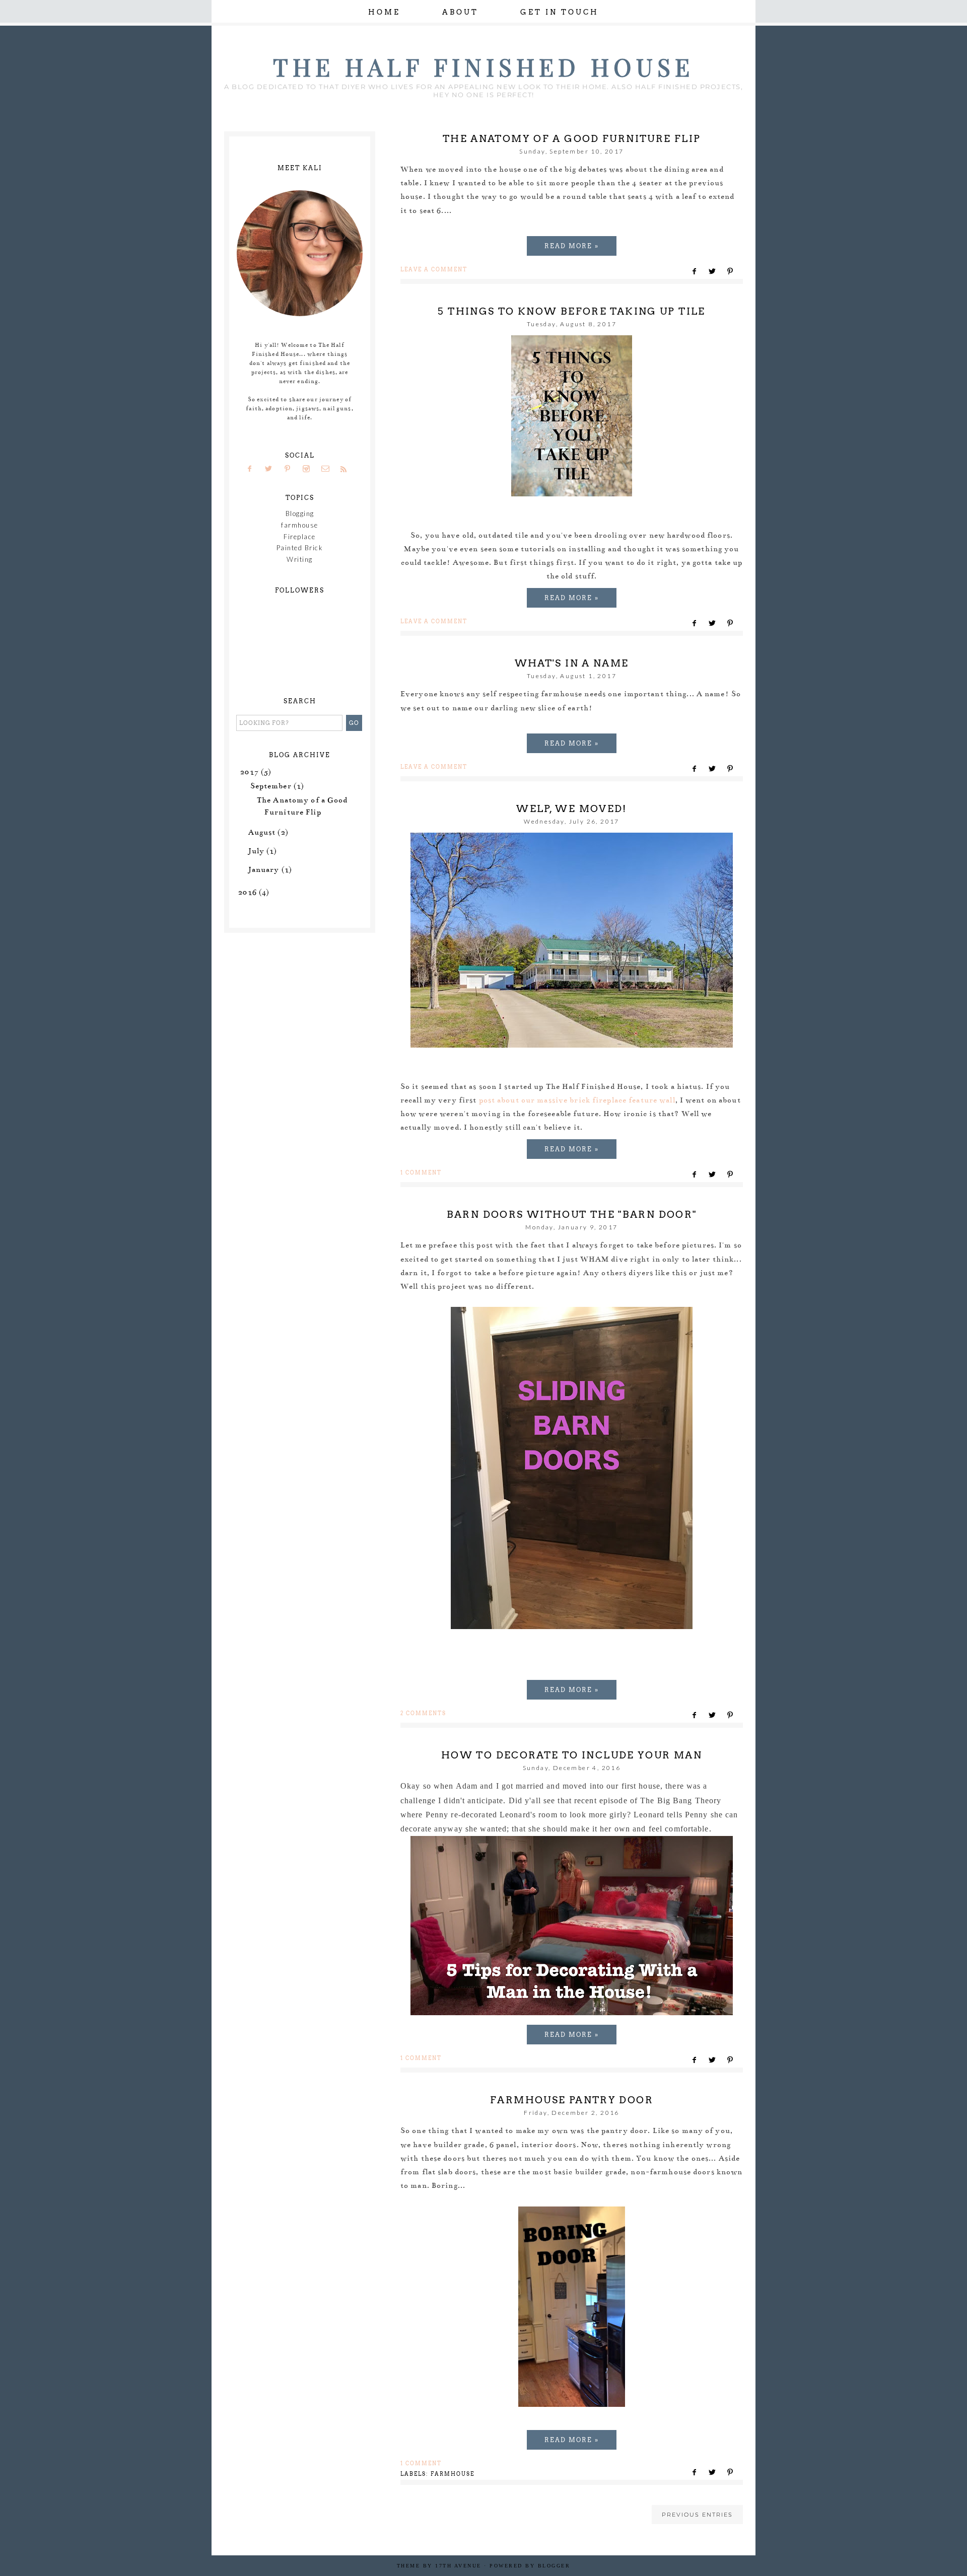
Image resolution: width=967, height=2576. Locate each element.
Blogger (554, 2566)
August (262, 832)
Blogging (300, 513)
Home (384, 12)
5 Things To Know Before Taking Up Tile (571, 311)
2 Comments (423, 1713)
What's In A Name (572, 663)
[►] (247, 832)
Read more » (572, 246)
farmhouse (453, 2474)
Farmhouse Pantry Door (572, 2100)
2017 (249, 772)
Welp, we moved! (572, 809)
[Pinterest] (291, 469)
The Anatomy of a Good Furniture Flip (572, 139)
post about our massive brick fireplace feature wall (577, 1100)
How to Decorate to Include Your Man (572, 1755)
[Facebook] (253, 469)
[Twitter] (272, 469)
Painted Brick (300, 548)
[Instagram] (309, 469)
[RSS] (347, 469)
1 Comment (421, 1172)
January (264, 869)
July (256, 851)
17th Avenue (458, 2566)
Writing (300, 559)
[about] (300, 314)
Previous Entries (697, 2515)
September (271, 786)
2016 (247, 892)
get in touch (560, 12)
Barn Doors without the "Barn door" (572, 1215)
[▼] (238, 771)
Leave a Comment (434, 269)
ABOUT (460, 12)
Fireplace (300, 537)
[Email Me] (329, 469)
